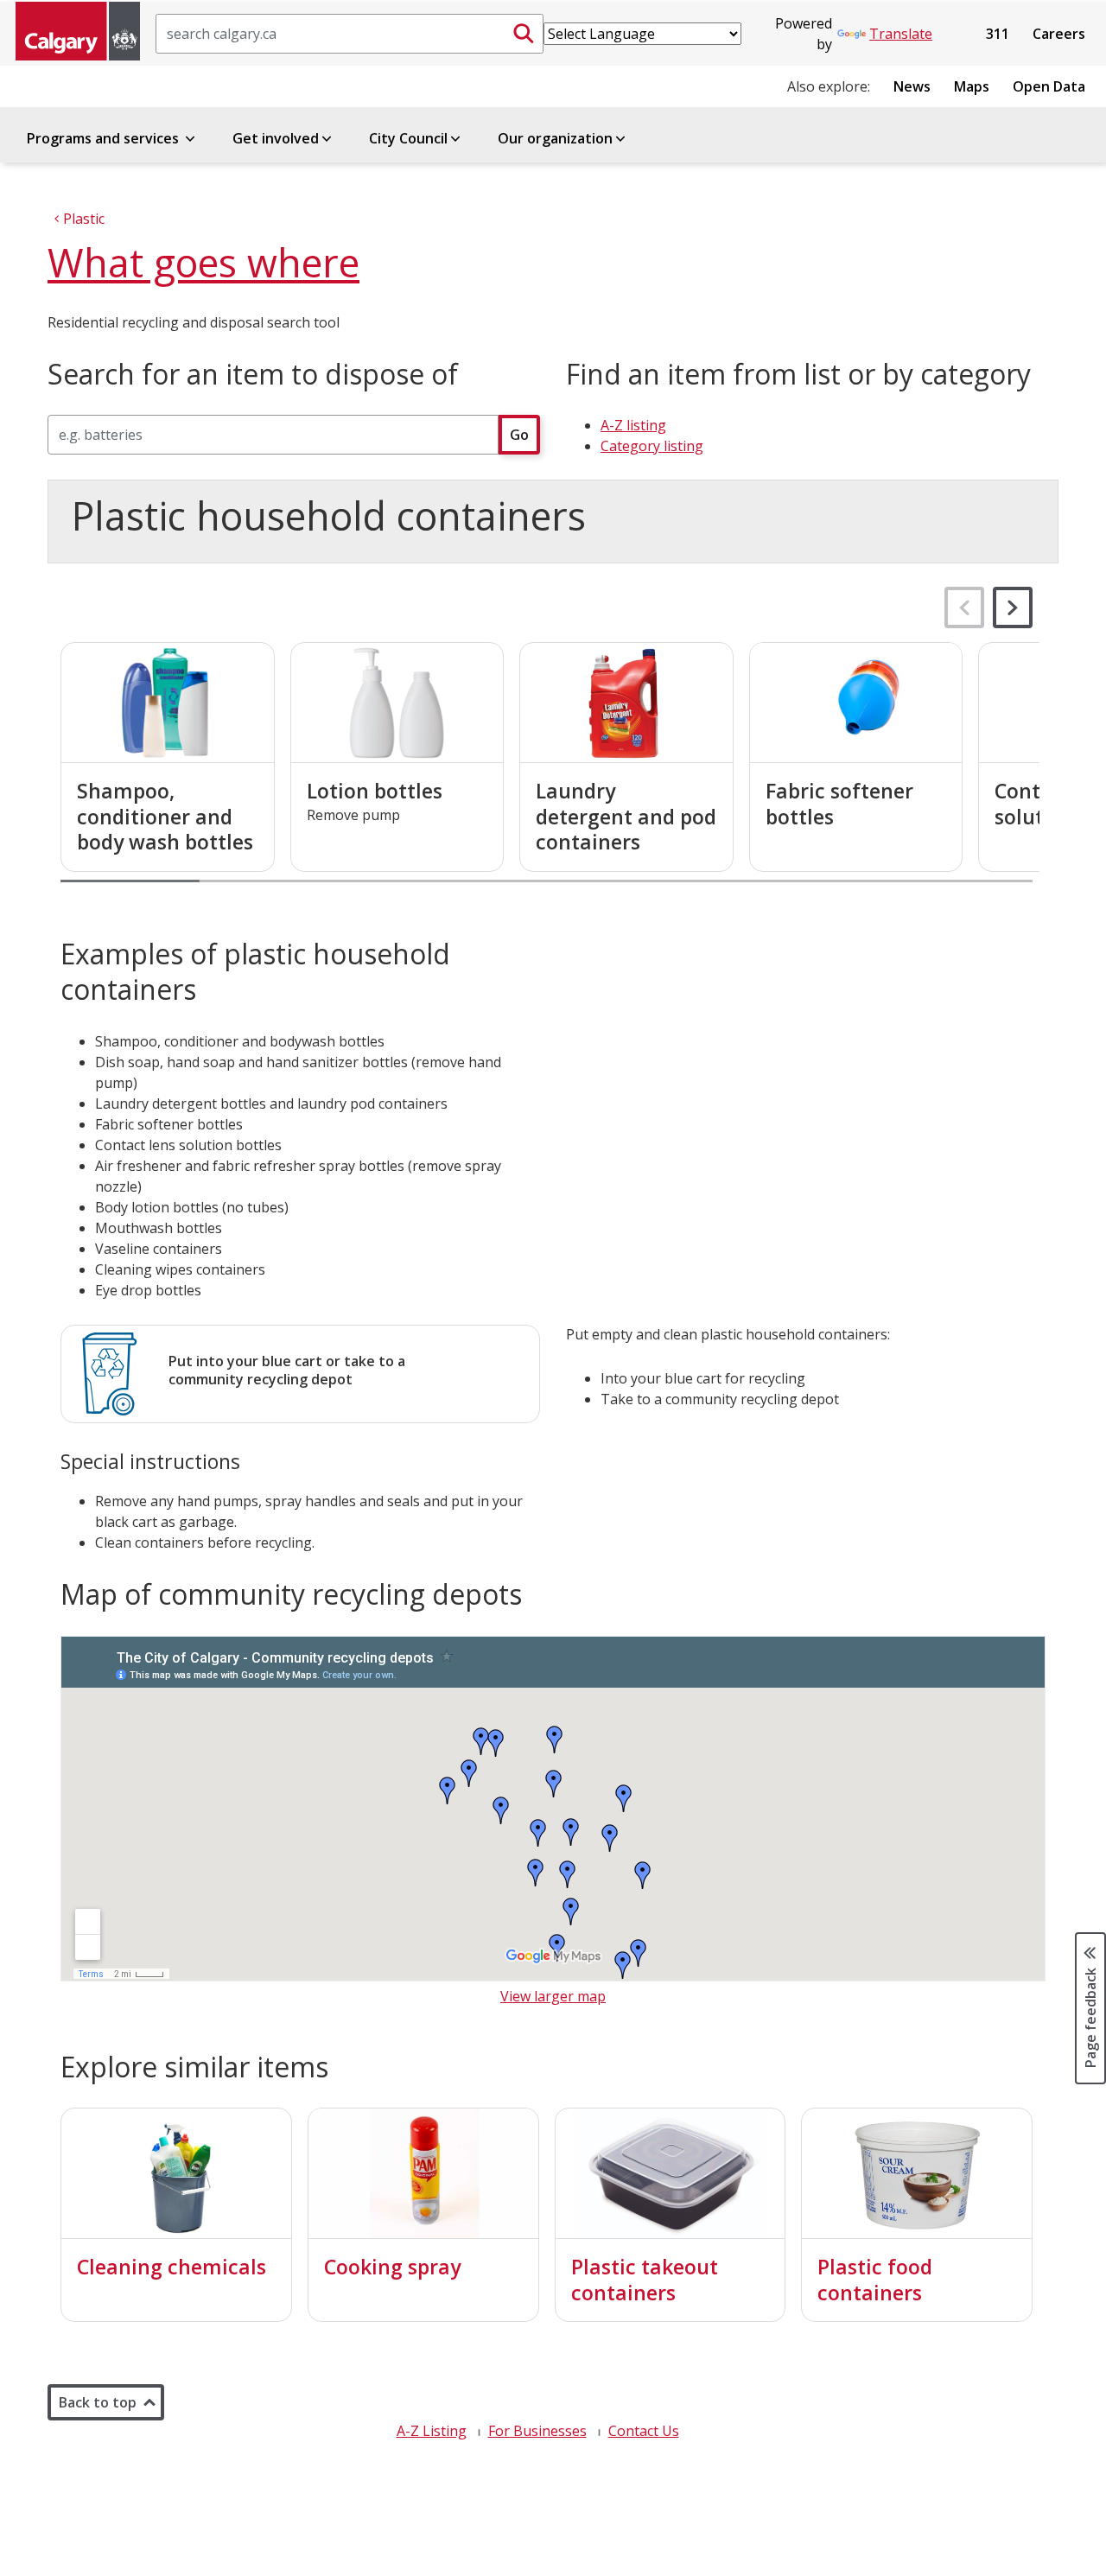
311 (998, 34)
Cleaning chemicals (172, 2267)
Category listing (652, 446)
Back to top (98, 2402)
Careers (1059, 34)
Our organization (555, 138)
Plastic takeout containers (645, 2280)
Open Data (1049, 86)
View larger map (553, 1996)
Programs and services (105, 138)
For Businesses (537, 2431)
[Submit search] (524, 34)
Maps (972, 86)
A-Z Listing (432, 2431)
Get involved (276, 138)
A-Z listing (633, 425)
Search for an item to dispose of (253, 374)
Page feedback (1090, 2016)
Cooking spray (392, 2267)
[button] (1013, 607)
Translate (901, 34)
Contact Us (644, 2431)
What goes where (203, 262)
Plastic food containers (875, 2280)
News (912, 86)
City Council (408, 138)
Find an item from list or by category (798, 374)
